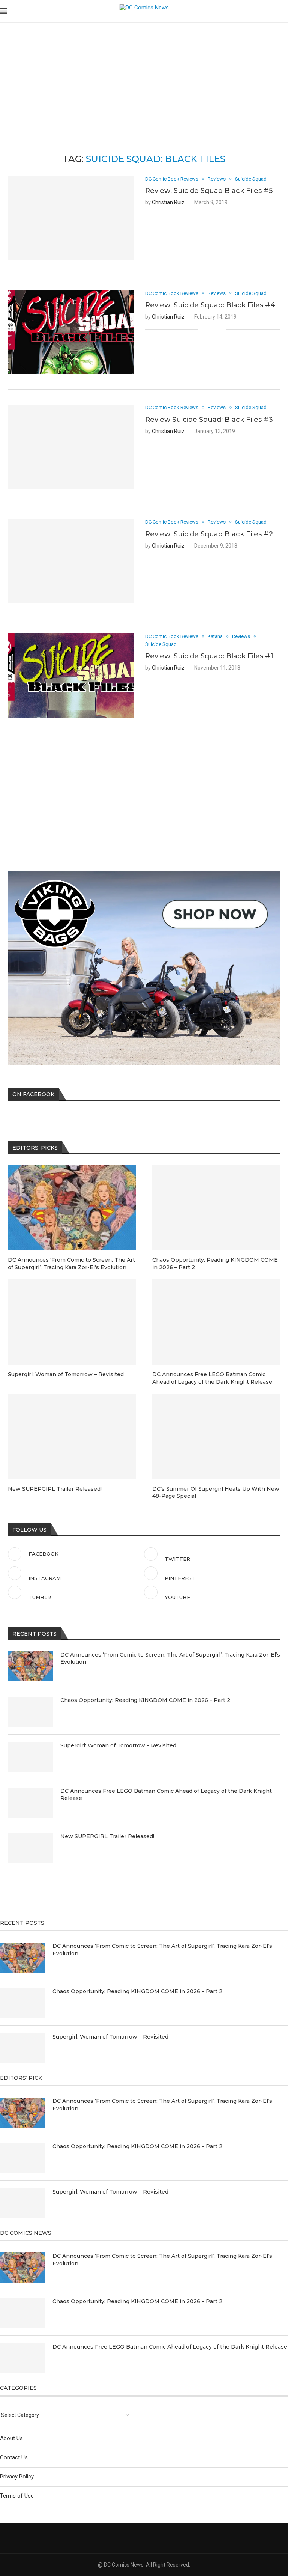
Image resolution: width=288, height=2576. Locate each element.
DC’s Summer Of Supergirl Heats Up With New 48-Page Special (216, 1493)
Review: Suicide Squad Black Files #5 (209, 191)
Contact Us (14, 2457)
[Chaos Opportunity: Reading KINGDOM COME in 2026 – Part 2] (30, 1712)
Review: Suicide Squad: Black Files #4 (210, 305)
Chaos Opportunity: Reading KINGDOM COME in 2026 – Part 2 (145, 1700)
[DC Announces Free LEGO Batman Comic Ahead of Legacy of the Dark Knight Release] (30, 1803)
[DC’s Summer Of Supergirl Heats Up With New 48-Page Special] (216, 1436)
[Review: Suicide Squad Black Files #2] (71, 561)
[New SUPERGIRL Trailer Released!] (30, 1848)
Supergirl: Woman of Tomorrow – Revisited (118, 1745)
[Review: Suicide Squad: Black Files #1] (71, 676)
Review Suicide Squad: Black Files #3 (209, 420)
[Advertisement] (144, 79)
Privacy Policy (17, 2477)
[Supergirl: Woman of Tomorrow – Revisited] (30, 1757)
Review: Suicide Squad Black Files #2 (209, 534)
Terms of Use (17, 2496)
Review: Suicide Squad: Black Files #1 (209, 656)
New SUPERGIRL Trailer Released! (107, 1836)
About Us (11, 2438)
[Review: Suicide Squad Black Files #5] (71, 218)
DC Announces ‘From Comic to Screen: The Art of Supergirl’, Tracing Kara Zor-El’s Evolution (170, 1658)
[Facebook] (254, 11)
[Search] (284, 11)
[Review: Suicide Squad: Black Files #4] (71, 333)
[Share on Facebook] (209, 215)
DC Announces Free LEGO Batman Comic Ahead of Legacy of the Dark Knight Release (166, 1795)
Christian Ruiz (168, 202)
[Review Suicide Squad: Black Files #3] (71, 447)
